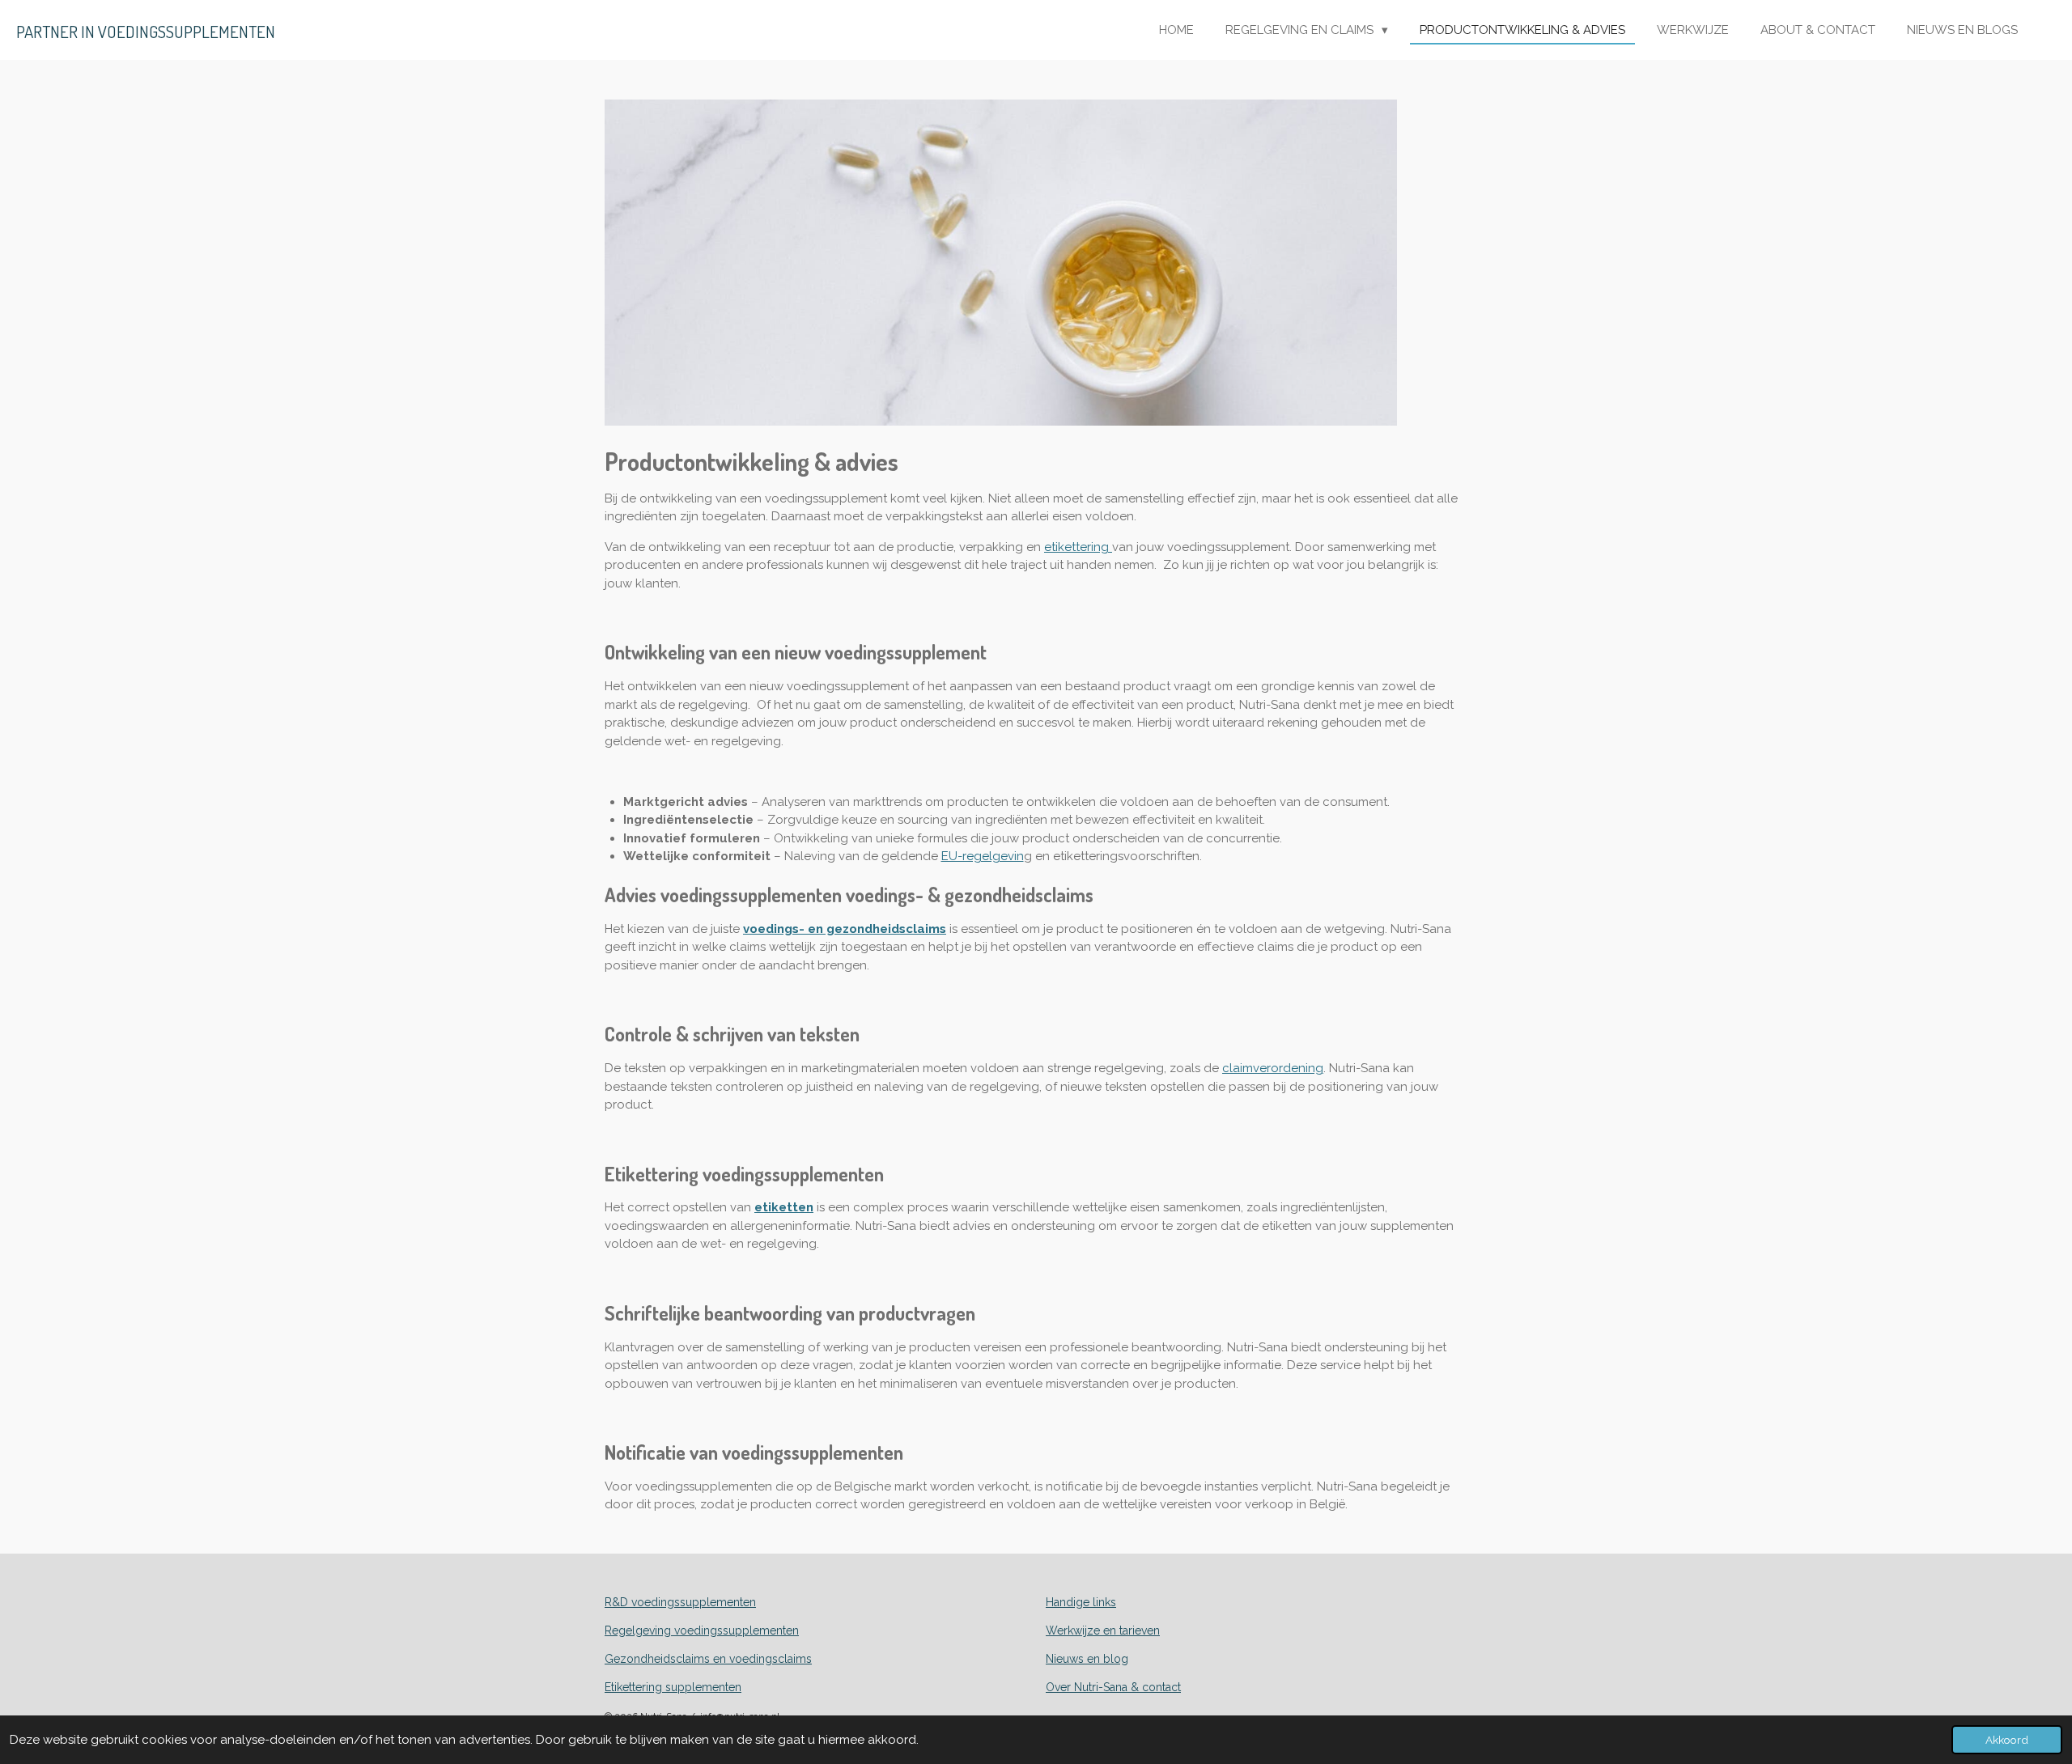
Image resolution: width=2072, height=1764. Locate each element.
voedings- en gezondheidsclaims (845, 929)
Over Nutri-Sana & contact (1113, 1687)
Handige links (1081, 1602)
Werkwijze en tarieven (1103, 1630)
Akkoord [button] (2007, 1740)
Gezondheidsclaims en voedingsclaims (708, 1659)
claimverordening (1273, 1068)
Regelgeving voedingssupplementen (702, 1630)
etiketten (784, 1207)
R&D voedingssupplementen (680, 1602)
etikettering (1078, 547)
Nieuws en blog (1087, 1659)
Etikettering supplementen (673, 1687)
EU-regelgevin (983, 856)
